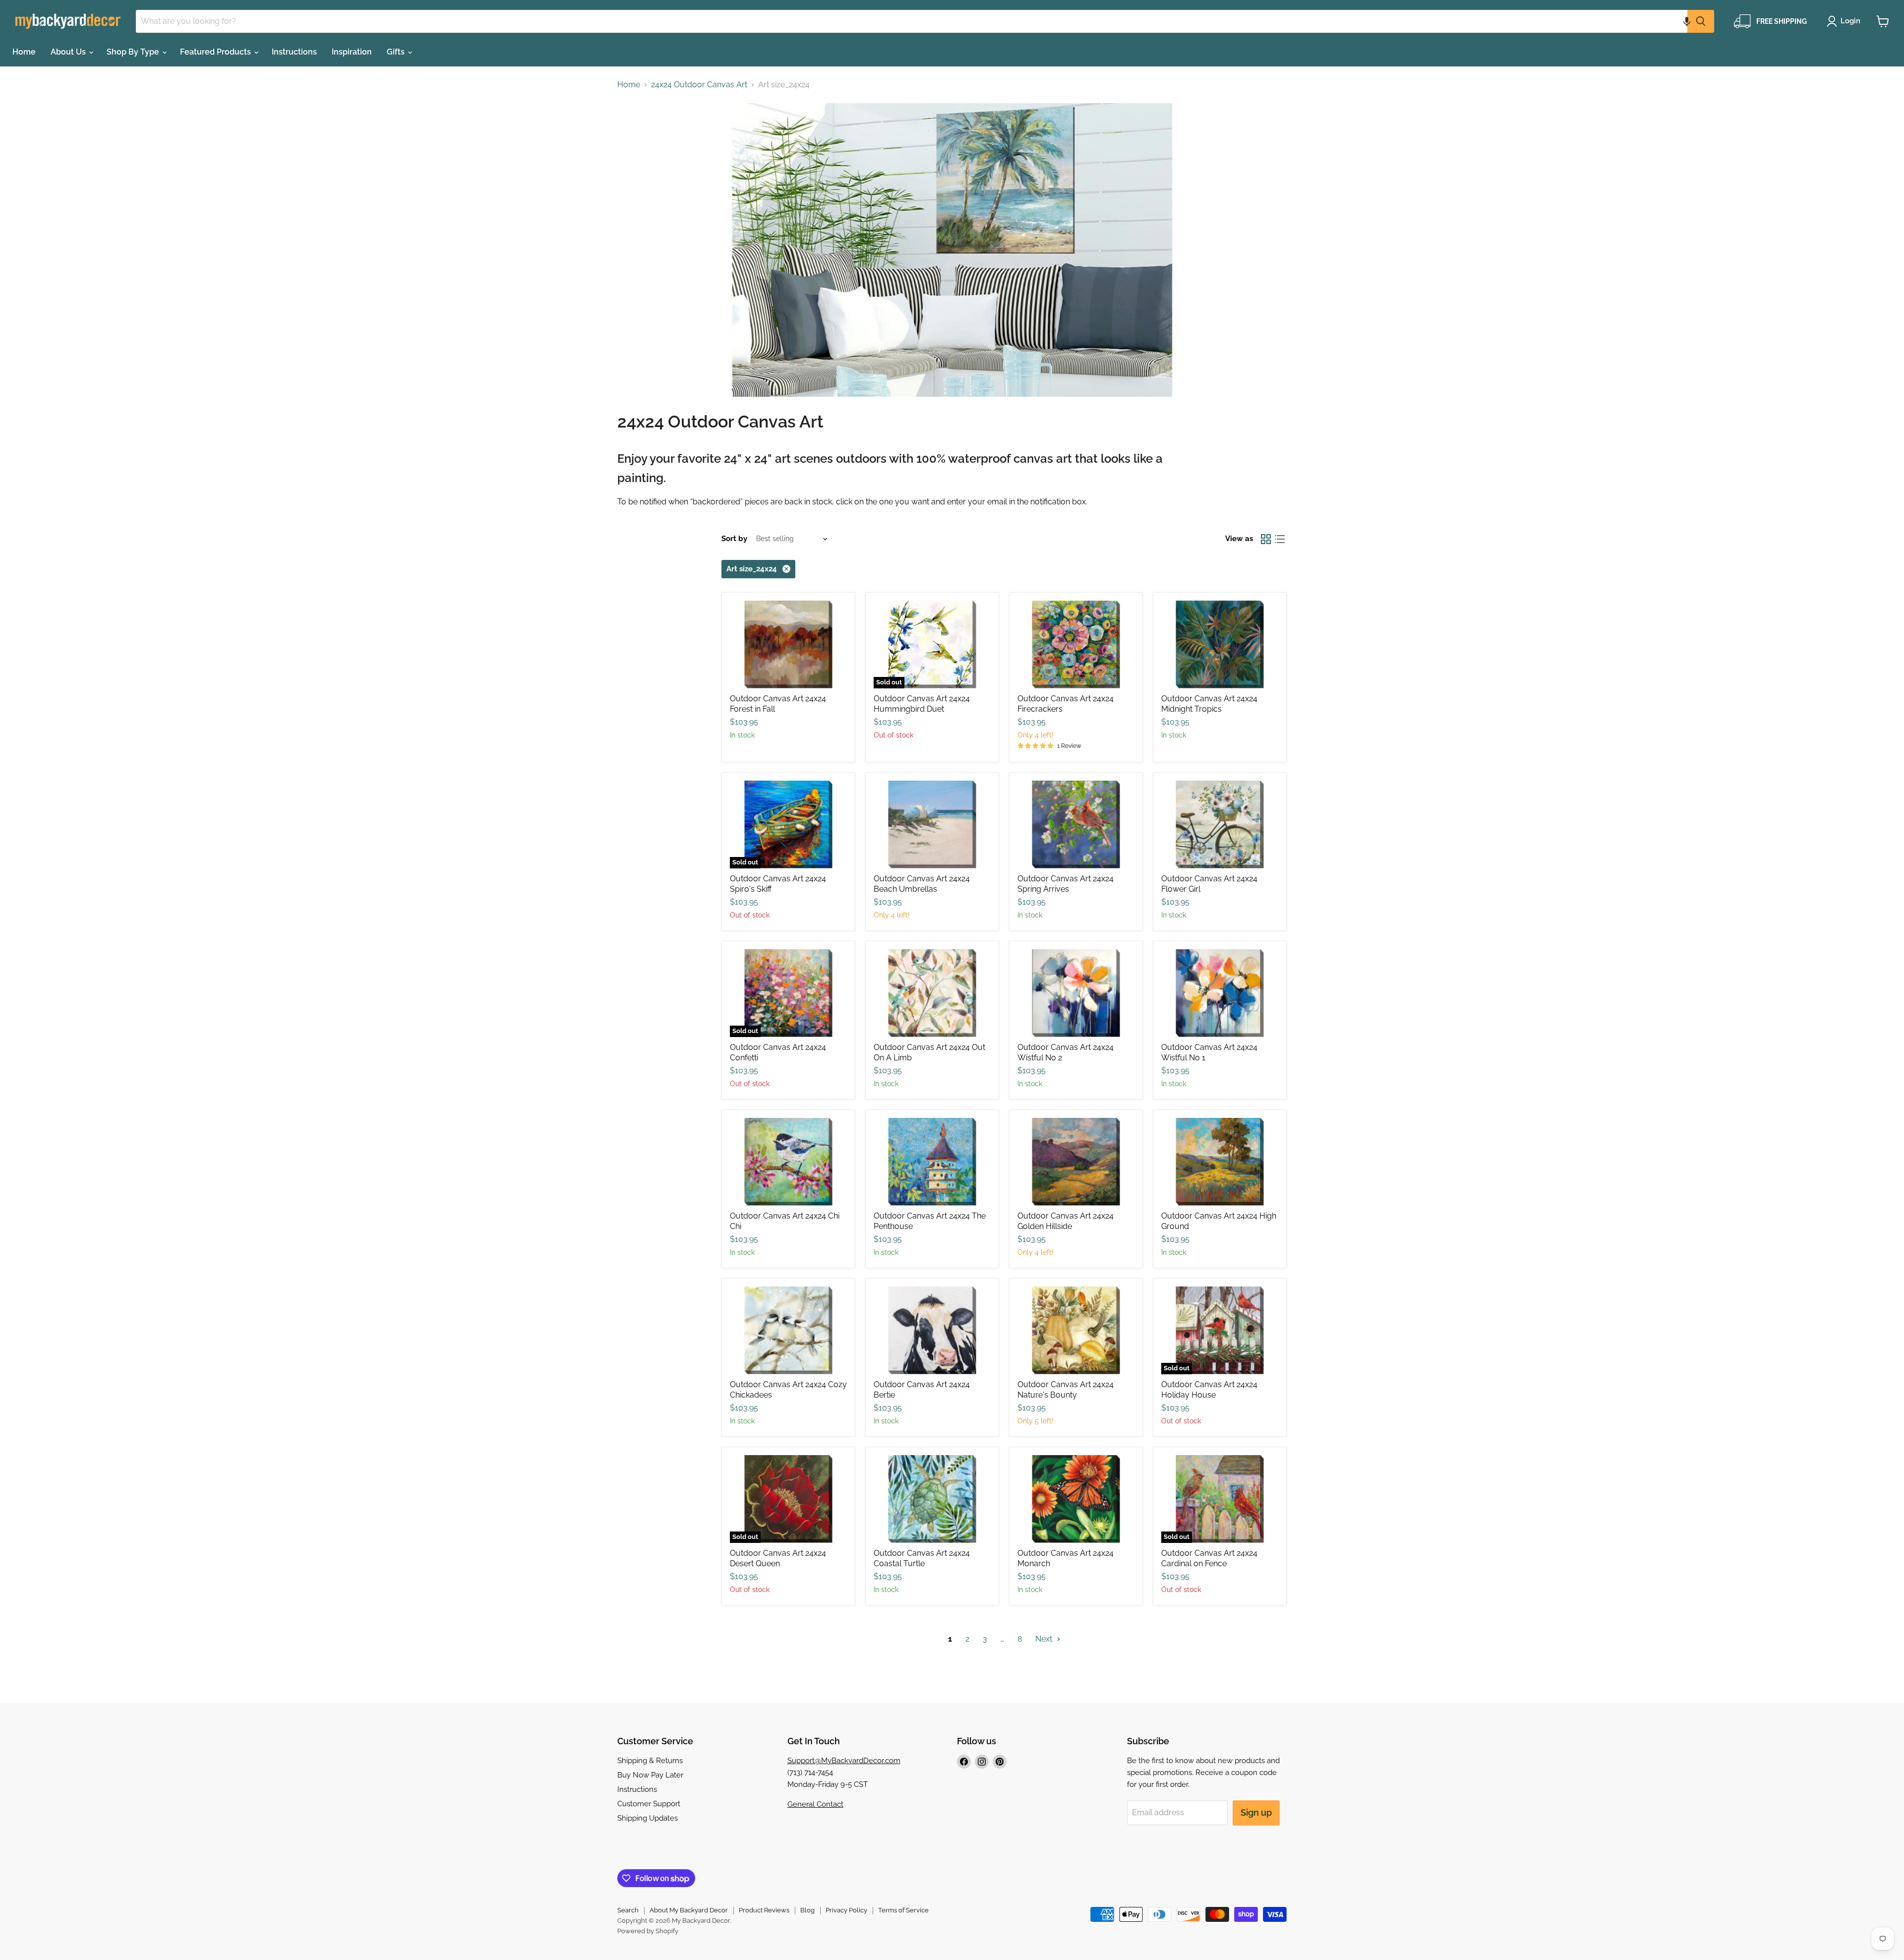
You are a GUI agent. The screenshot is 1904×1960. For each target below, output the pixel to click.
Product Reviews (764, 1910)
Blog (807, 1910)
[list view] (1280, 539)
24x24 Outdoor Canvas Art (699, 85)
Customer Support (649, 1804)
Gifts (397, 52)
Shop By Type (134, 52)
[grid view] (1266, 539)
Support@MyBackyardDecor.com (844, 1761)
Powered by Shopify (648, 1931)
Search (628, 1910)
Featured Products (216, 52)
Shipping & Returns (650, 1761)
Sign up (1256, 1812)
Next (1045, 1639)
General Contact (815, 1804)
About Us (69, 52)
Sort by (734, 539)
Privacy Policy (846, 1910)
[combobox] (912, 21)
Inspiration (352, 52)
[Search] (1701, 21)
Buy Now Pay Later (650, 1775)
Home (24, 52)
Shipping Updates (648, 1818)
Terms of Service (903, 1910)
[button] (1687, 21)
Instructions (294, 52)
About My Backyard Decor (689, 1910)
